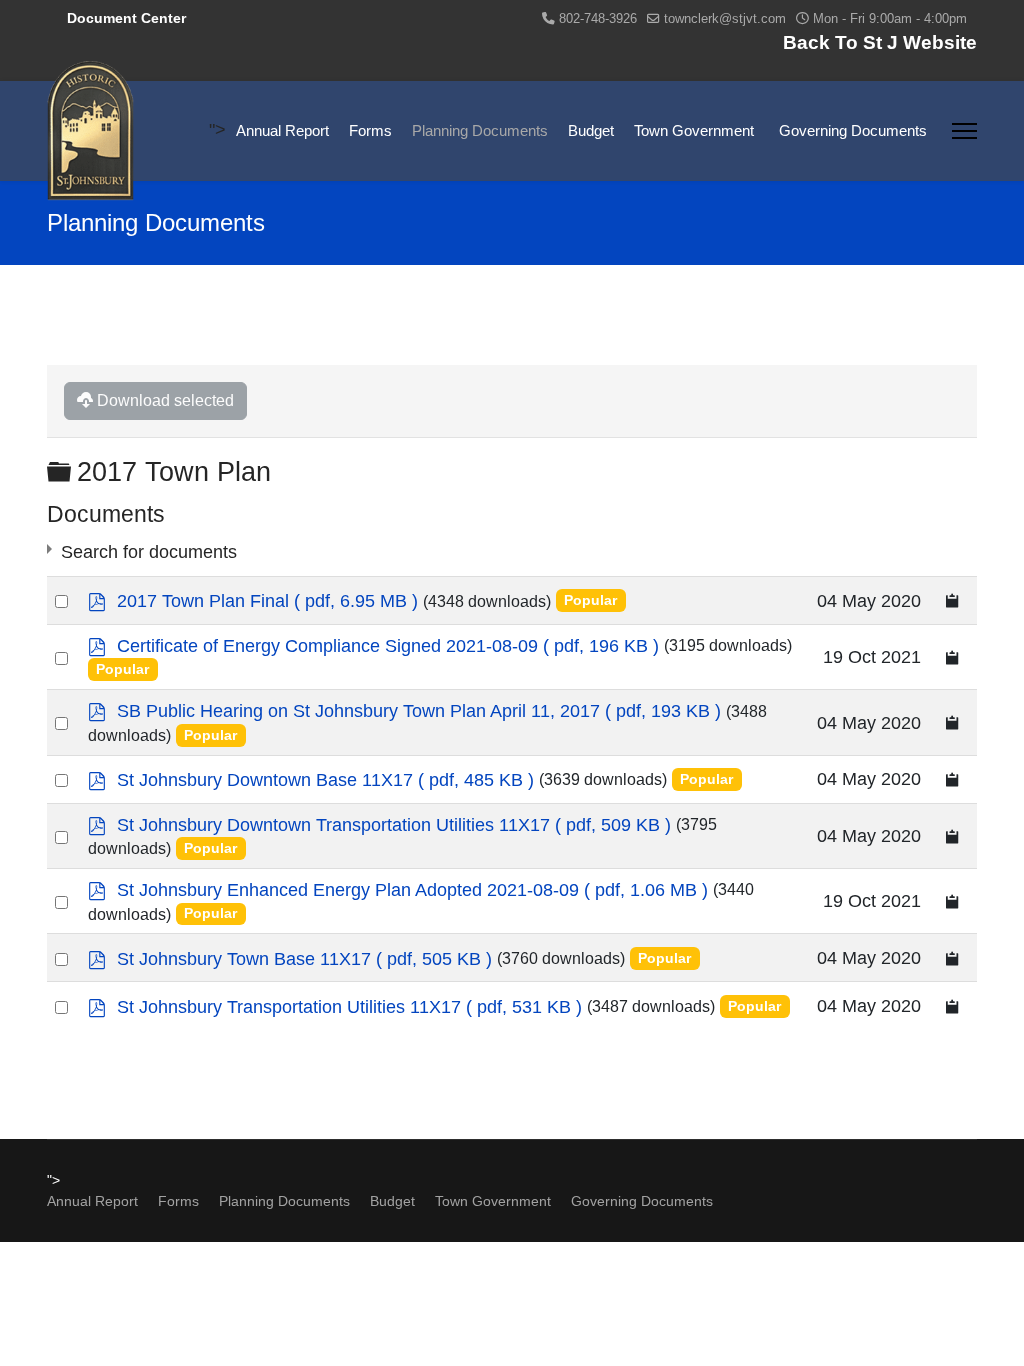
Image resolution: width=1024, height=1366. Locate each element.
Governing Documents (853, 130)
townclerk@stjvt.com (725, 19)
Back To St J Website (880, 42)
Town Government (694, 130)
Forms (370, 130)
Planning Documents (480, 130)
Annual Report (282, 130)
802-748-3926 (598, 19)
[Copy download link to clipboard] (953, 600)
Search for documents (149, 552)
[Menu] (964, 131)
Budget (591, 130)
